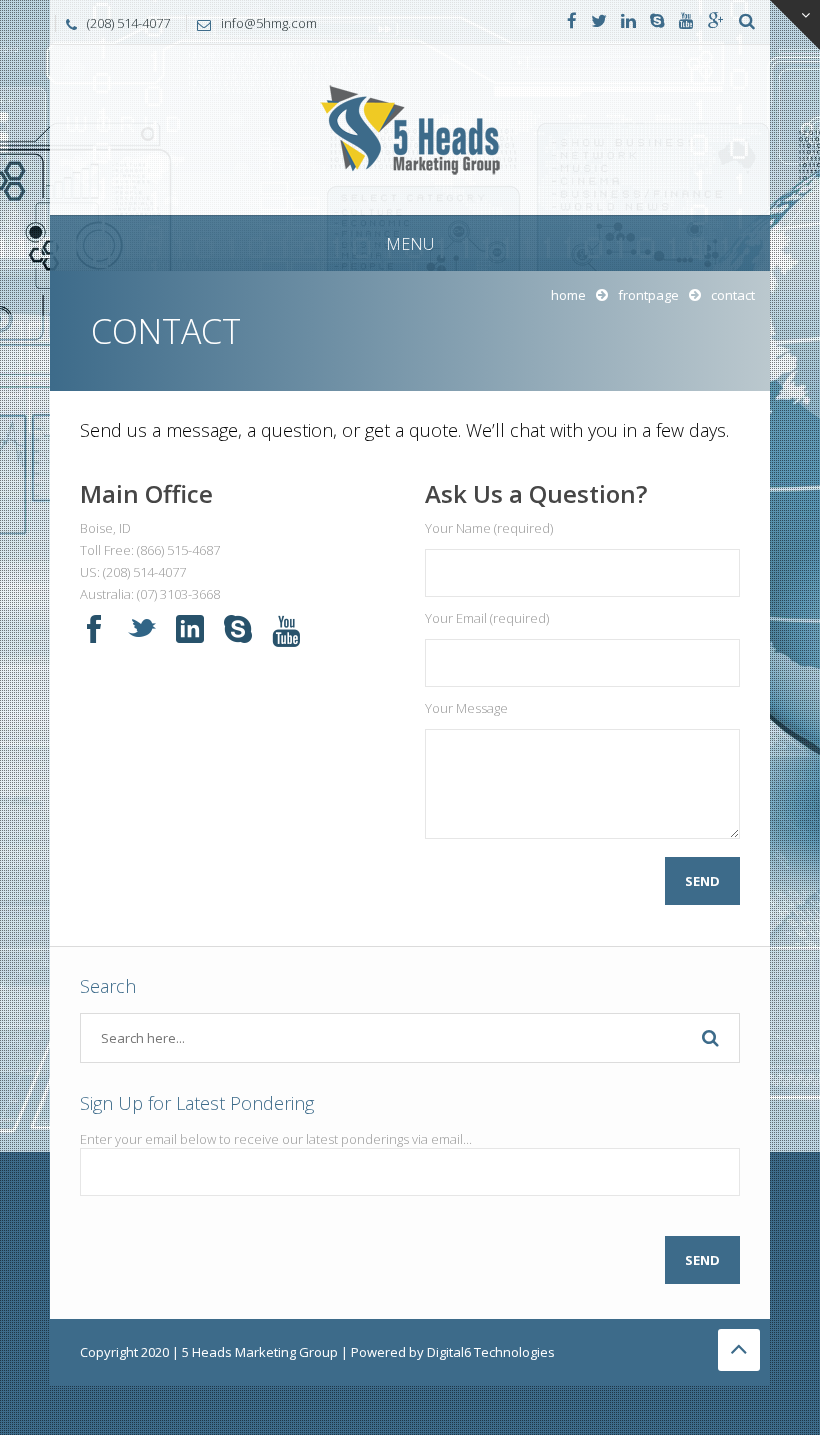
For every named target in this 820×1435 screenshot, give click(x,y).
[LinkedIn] (628, 22)
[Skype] (657, 22)
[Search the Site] (747, 22)
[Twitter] (599, 22)
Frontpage (648, 295)
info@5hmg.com (269, 23)
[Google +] (716, 22)
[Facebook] (572, 22)
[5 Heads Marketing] (410, 128)
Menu (410, 244)
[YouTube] (686, 22)
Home (568, 295)
